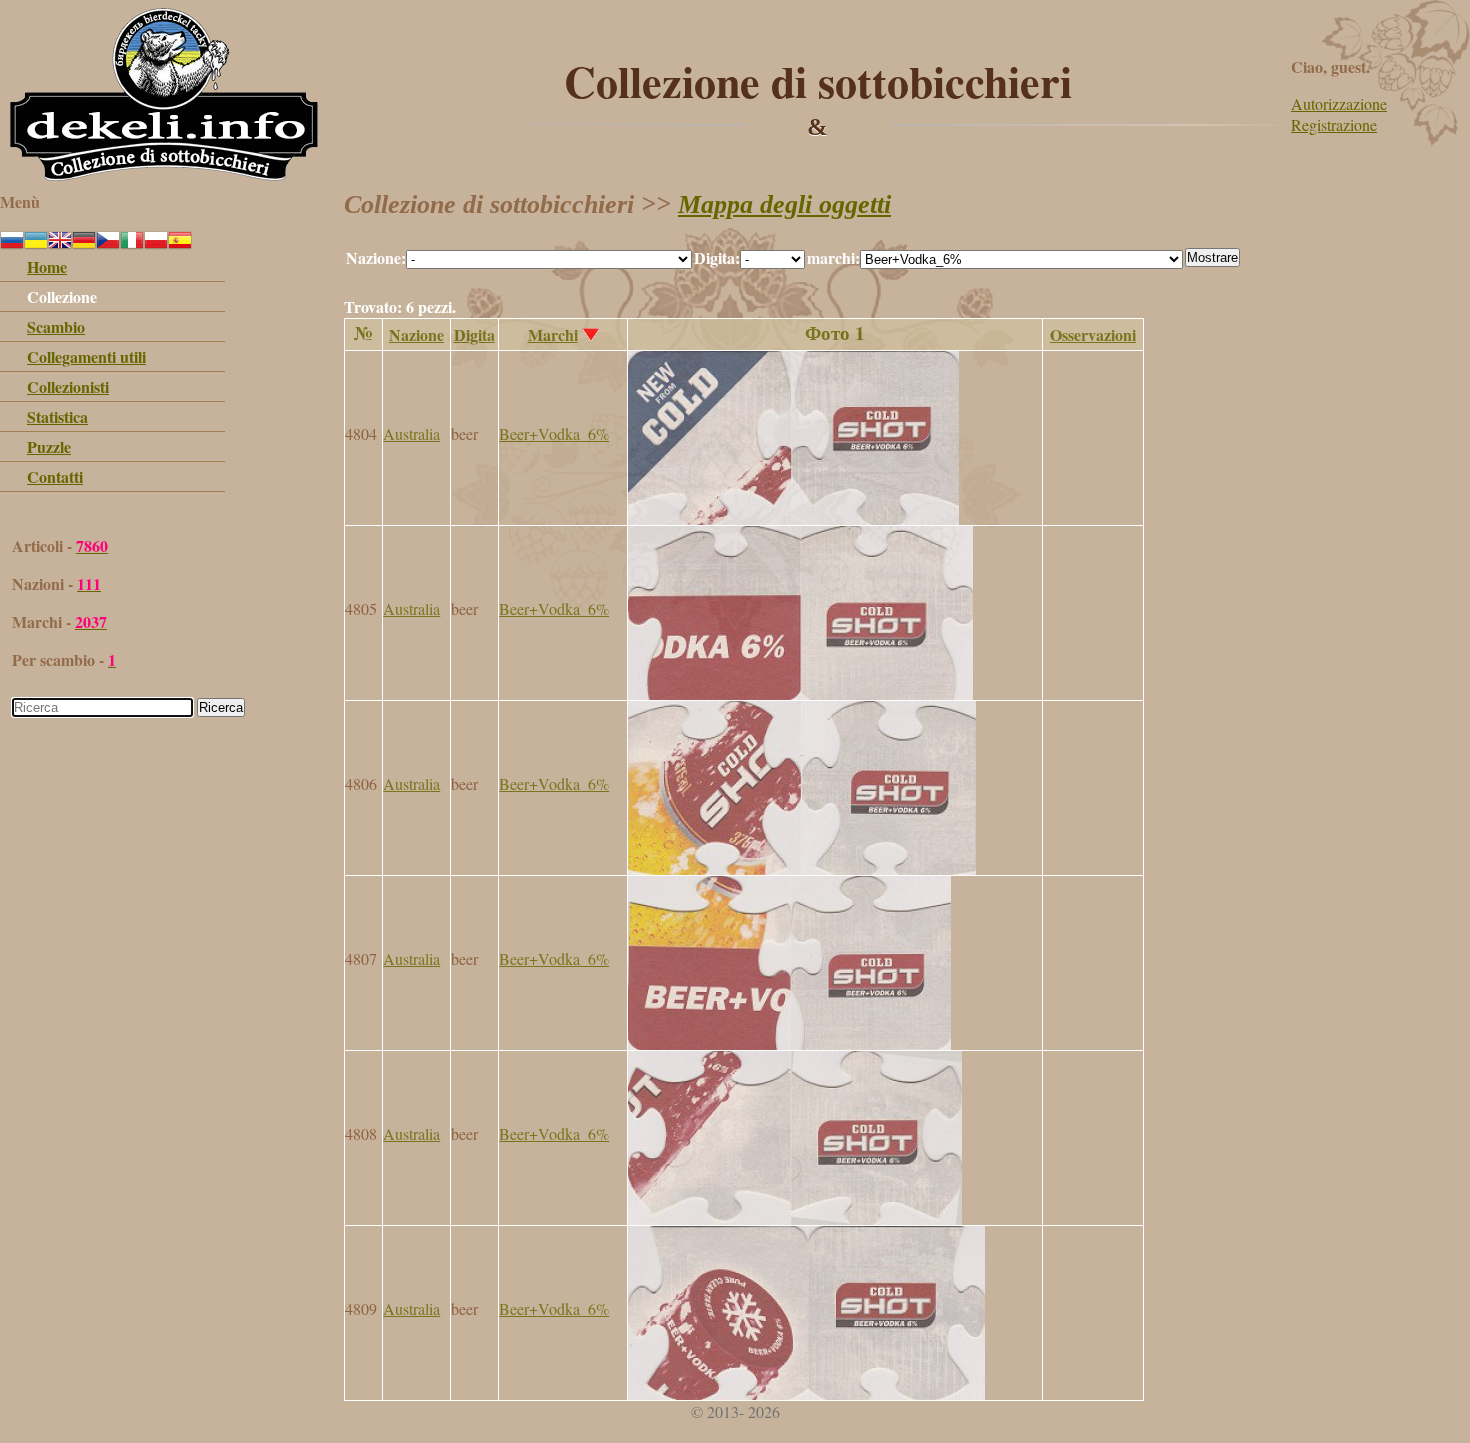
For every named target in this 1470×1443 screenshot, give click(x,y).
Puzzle (49, 446)
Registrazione (1334, 124)
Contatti (55, 476)
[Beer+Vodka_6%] (793, 518)
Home (47, 266)
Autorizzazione (1339, 103)
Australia (411, 433)
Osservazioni (1093, 334)
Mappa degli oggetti (784, 204)
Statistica (57, 416)
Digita (474, 334)
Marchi (553, 334)
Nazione (416, 334)
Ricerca (221, 707)
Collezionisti (68, 386)
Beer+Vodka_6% (554, 433)
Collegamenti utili (86, 356)
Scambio (56, 326)
